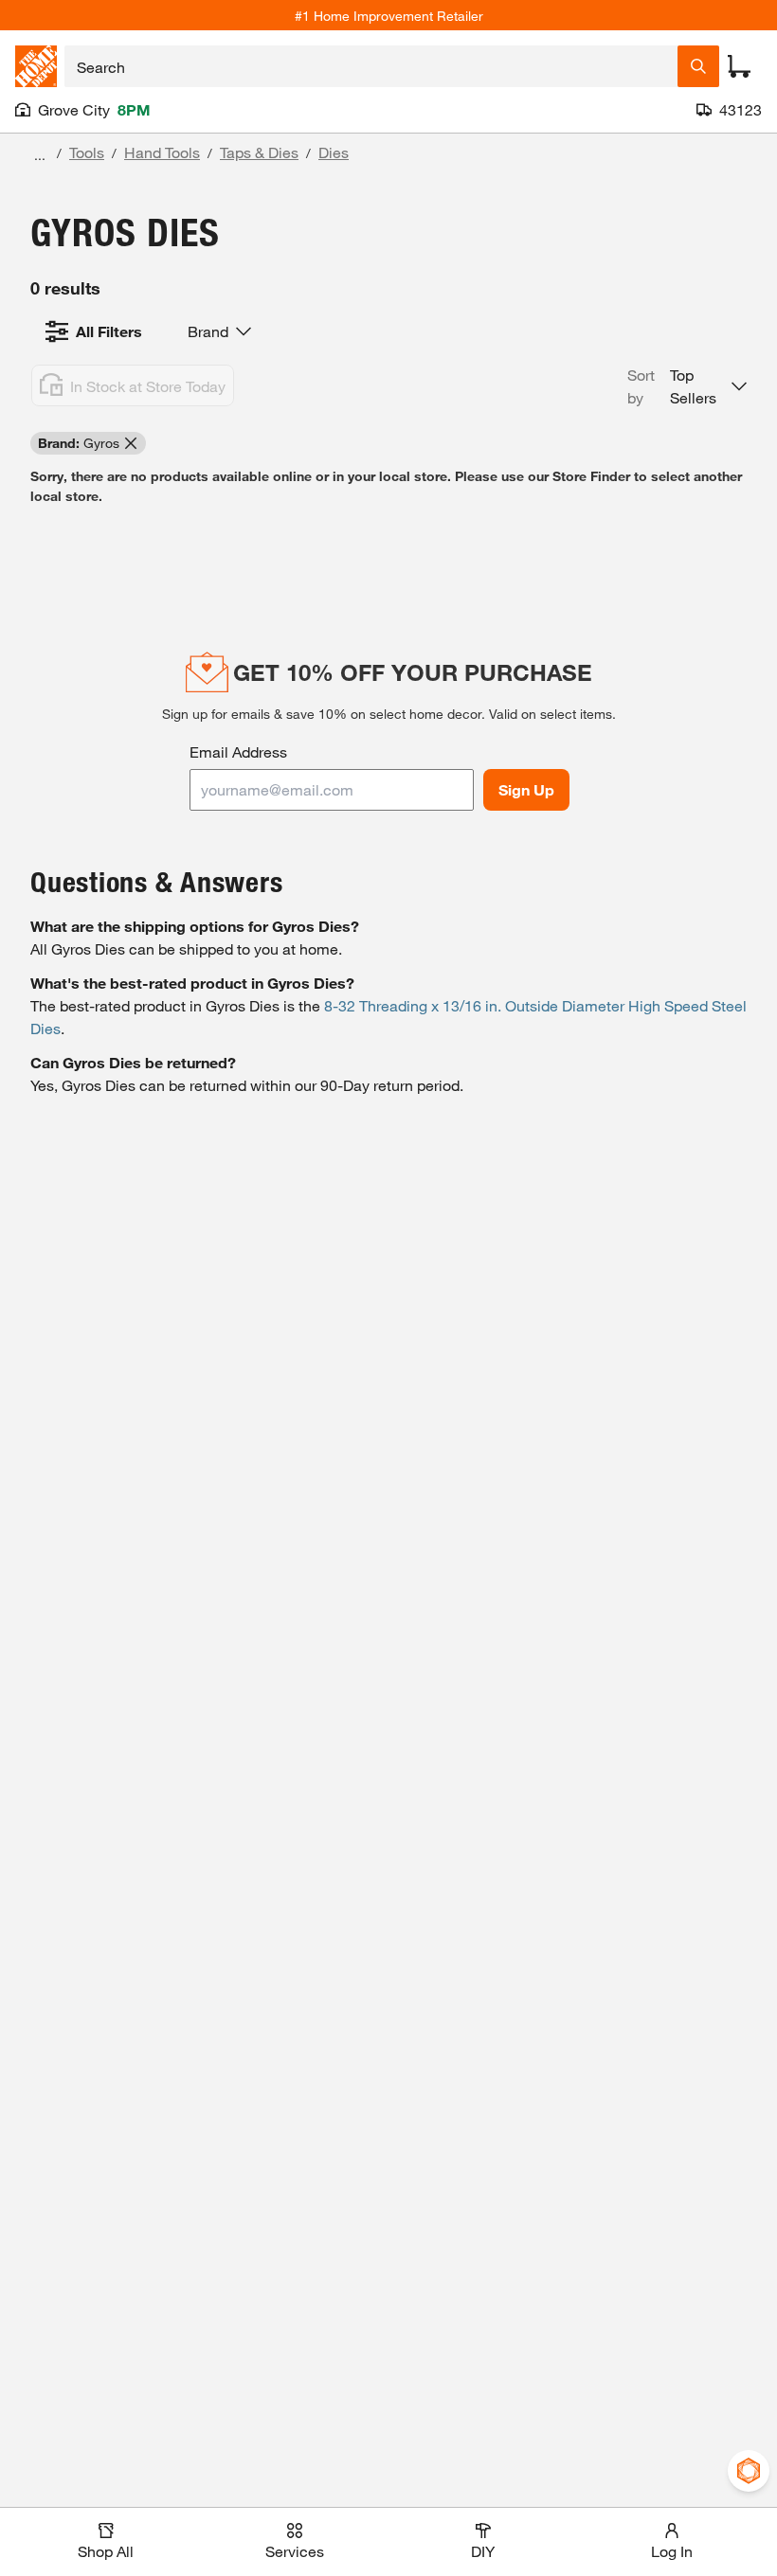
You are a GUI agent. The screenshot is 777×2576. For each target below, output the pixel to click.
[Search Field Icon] (698, 66)
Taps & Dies (259, 152)
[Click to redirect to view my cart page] (739, 66)
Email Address (238, 751)
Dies (334, 152)
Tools (87, 152)
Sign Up (526, 789)
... (40, 155)
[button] (687, 386)
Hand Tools (162, 152)
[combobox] (371, 66)
